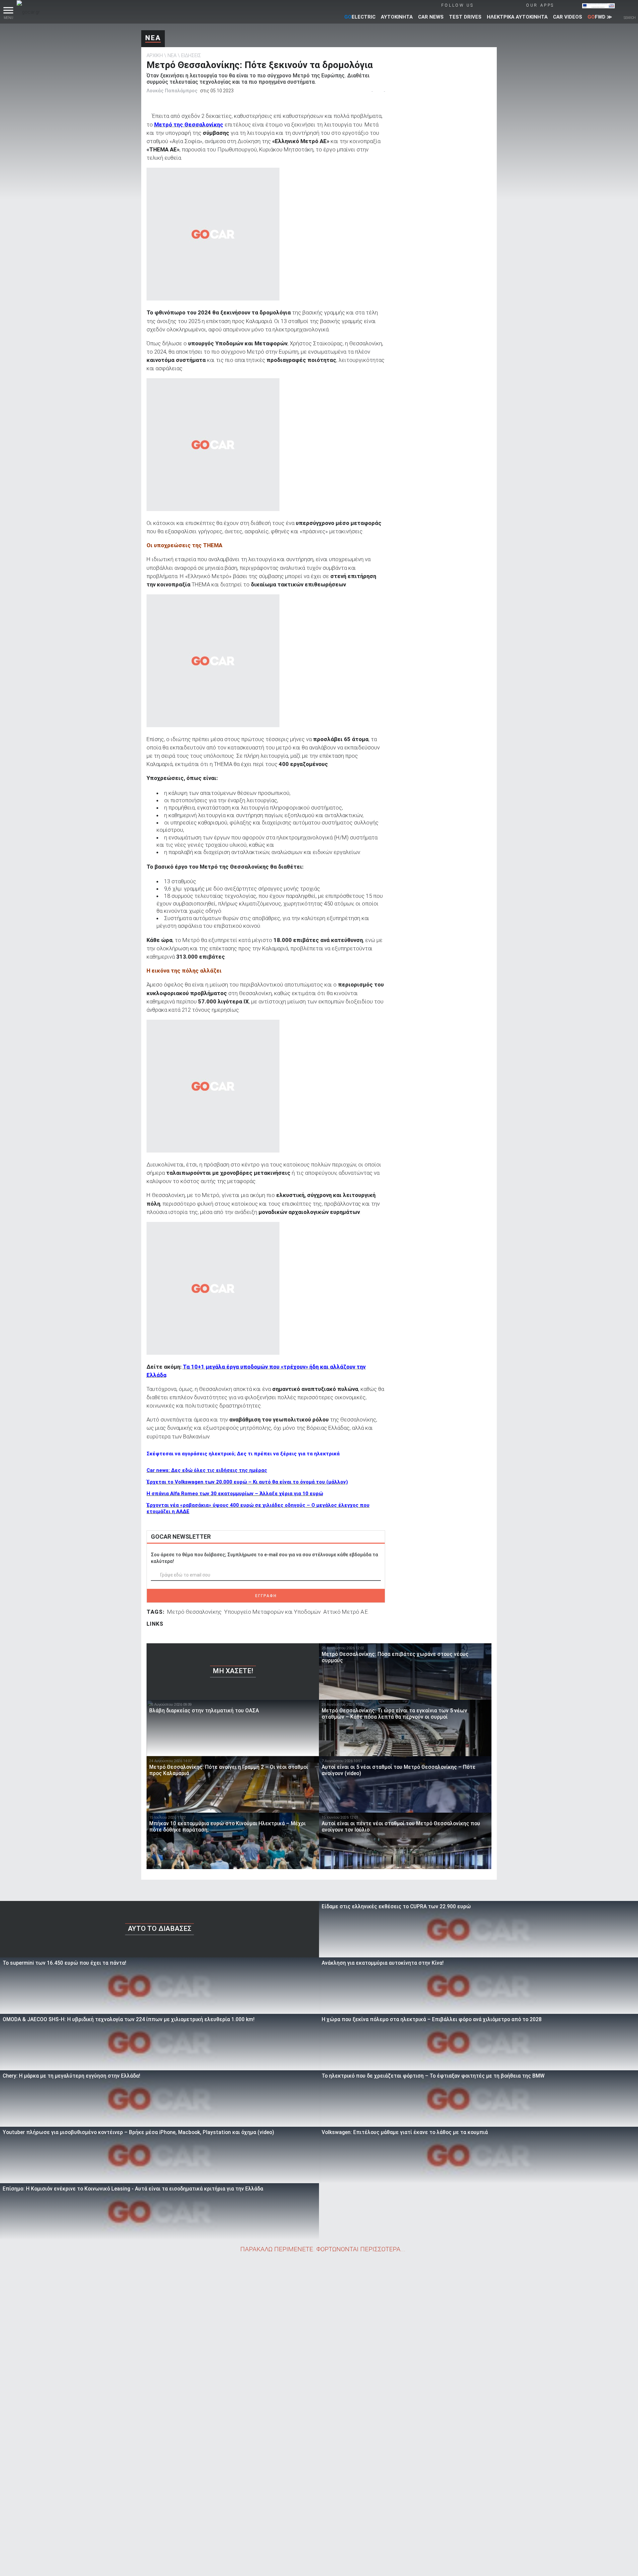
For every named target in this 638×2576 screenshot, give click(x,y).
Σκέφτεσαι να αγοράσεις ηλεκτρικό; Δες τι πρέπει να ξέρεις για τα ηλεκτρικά (243, 1454)
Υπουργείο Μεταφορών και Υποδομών (272, 1612)
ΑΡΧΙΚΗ (155, 55)
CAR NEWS (431, 17)
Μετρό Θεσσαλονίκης (194, 1612)
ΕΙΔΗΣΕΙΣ (191, 55)
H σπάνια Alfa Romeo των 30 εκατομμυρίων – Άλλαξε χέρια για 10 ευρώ (235, 1494)
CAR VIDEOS (568, 17)
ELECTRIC (360, 17)
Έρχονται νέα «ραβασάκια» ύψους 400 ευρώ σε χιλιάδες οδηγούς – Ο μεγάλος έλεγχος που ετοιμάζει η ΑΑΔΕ (258, 1508)
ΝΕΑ (153, 38)
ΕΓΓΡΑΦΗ (266, 1596)
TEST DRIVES (465, 17)
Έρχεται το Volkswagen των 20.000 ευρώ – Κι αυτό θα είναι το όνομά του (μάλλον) (247, 1482)
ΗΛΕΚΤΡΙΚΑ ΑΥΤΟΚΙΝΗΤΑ (517, 17)
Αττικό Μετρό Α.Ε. (346, 1612)
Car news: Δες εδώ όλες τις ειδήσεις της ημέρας (207, 1470)
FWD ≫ (600, 17)
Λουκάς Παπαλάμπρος (172, 91)
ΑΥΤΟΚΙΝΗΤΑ (397, 17)
